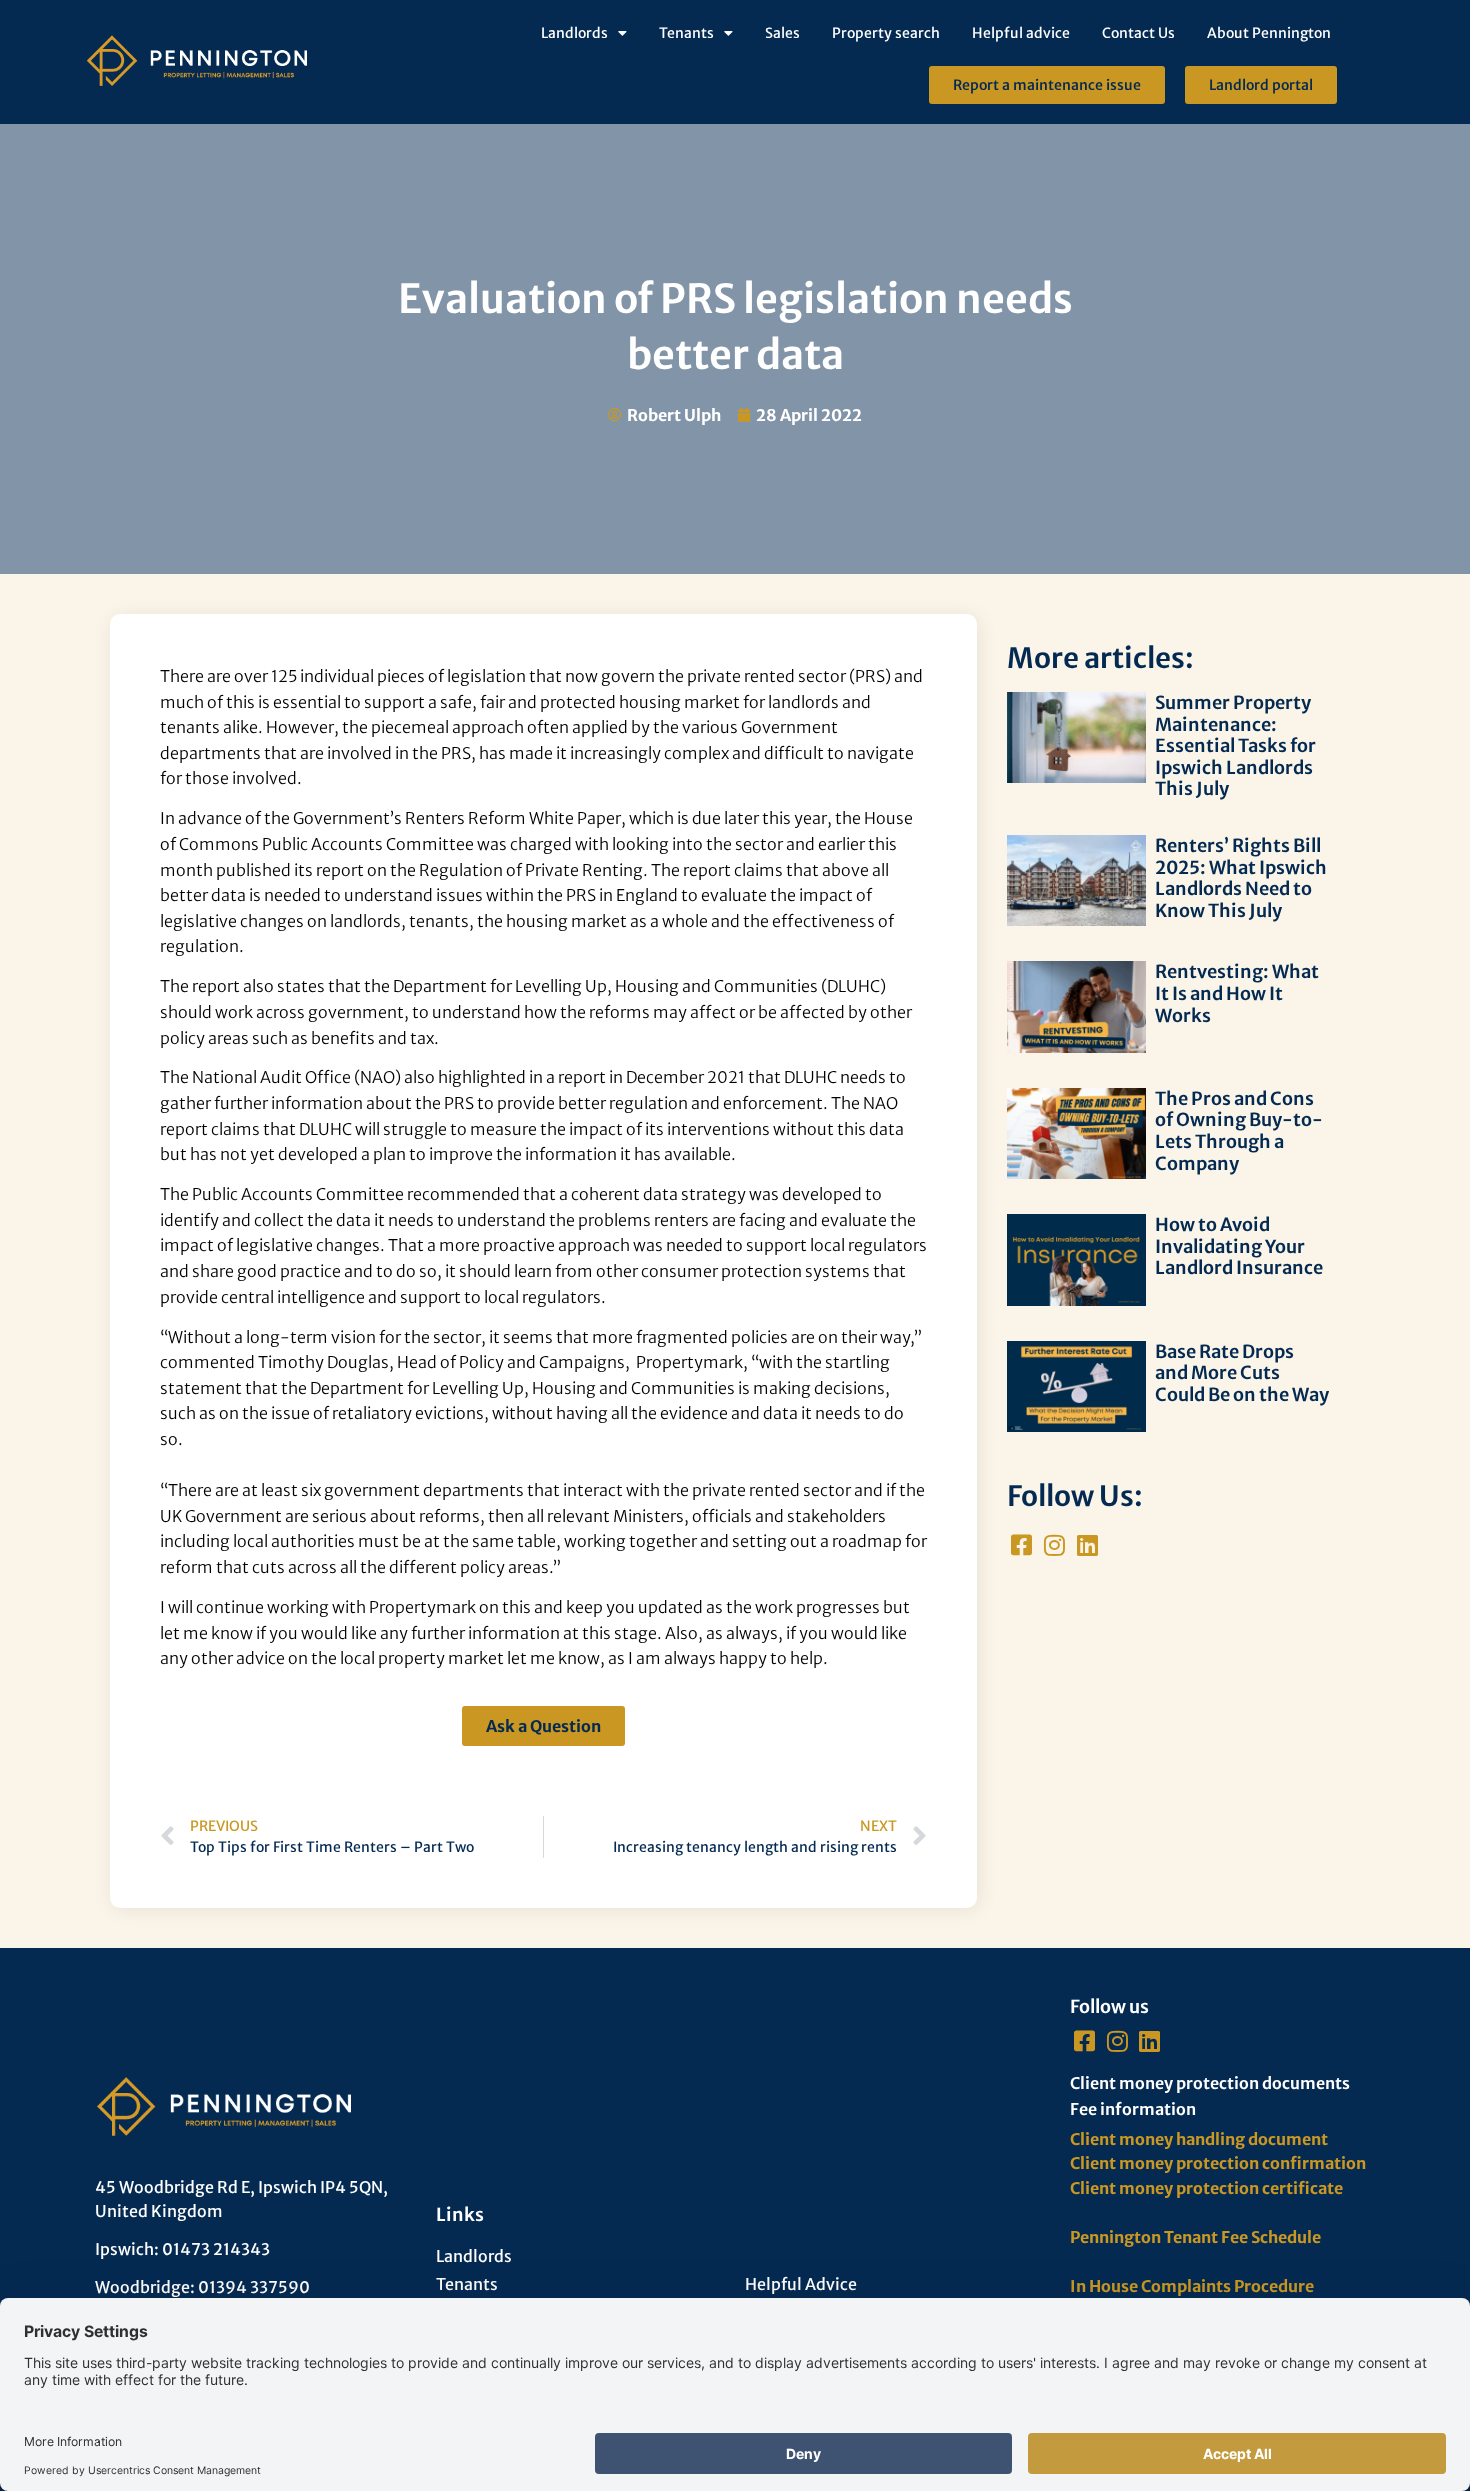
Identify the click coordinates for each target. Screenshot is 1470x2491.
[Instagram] (1054, 1544)
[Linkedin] (1087, 1544)
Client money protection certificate (1206, 2188)
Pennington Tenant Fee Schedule (1195, 2237)
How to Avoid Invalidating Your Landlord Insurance (1239, 1246)
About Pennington (1269, 33)
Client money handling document (1199, 2139)
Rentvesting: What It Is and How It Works (1237, 993)
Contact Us (1138, 33)
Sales (782, 33)
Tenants (686, 33)
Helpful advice (1021, 33)
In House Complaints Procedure (1192, 2286)
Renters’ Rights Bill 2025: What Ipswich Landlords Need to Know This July (1241, 878)
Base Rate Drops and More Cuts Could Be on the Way (1242, 1373)
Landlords (574, 33)
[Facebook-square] (1021, 1544)
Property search (886, 33)
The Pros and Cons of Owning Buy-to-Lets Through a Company (1239, 1131)
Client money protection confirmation (1218, 2163)
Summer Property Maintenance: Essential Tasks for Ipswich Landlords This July (1235, 745)
